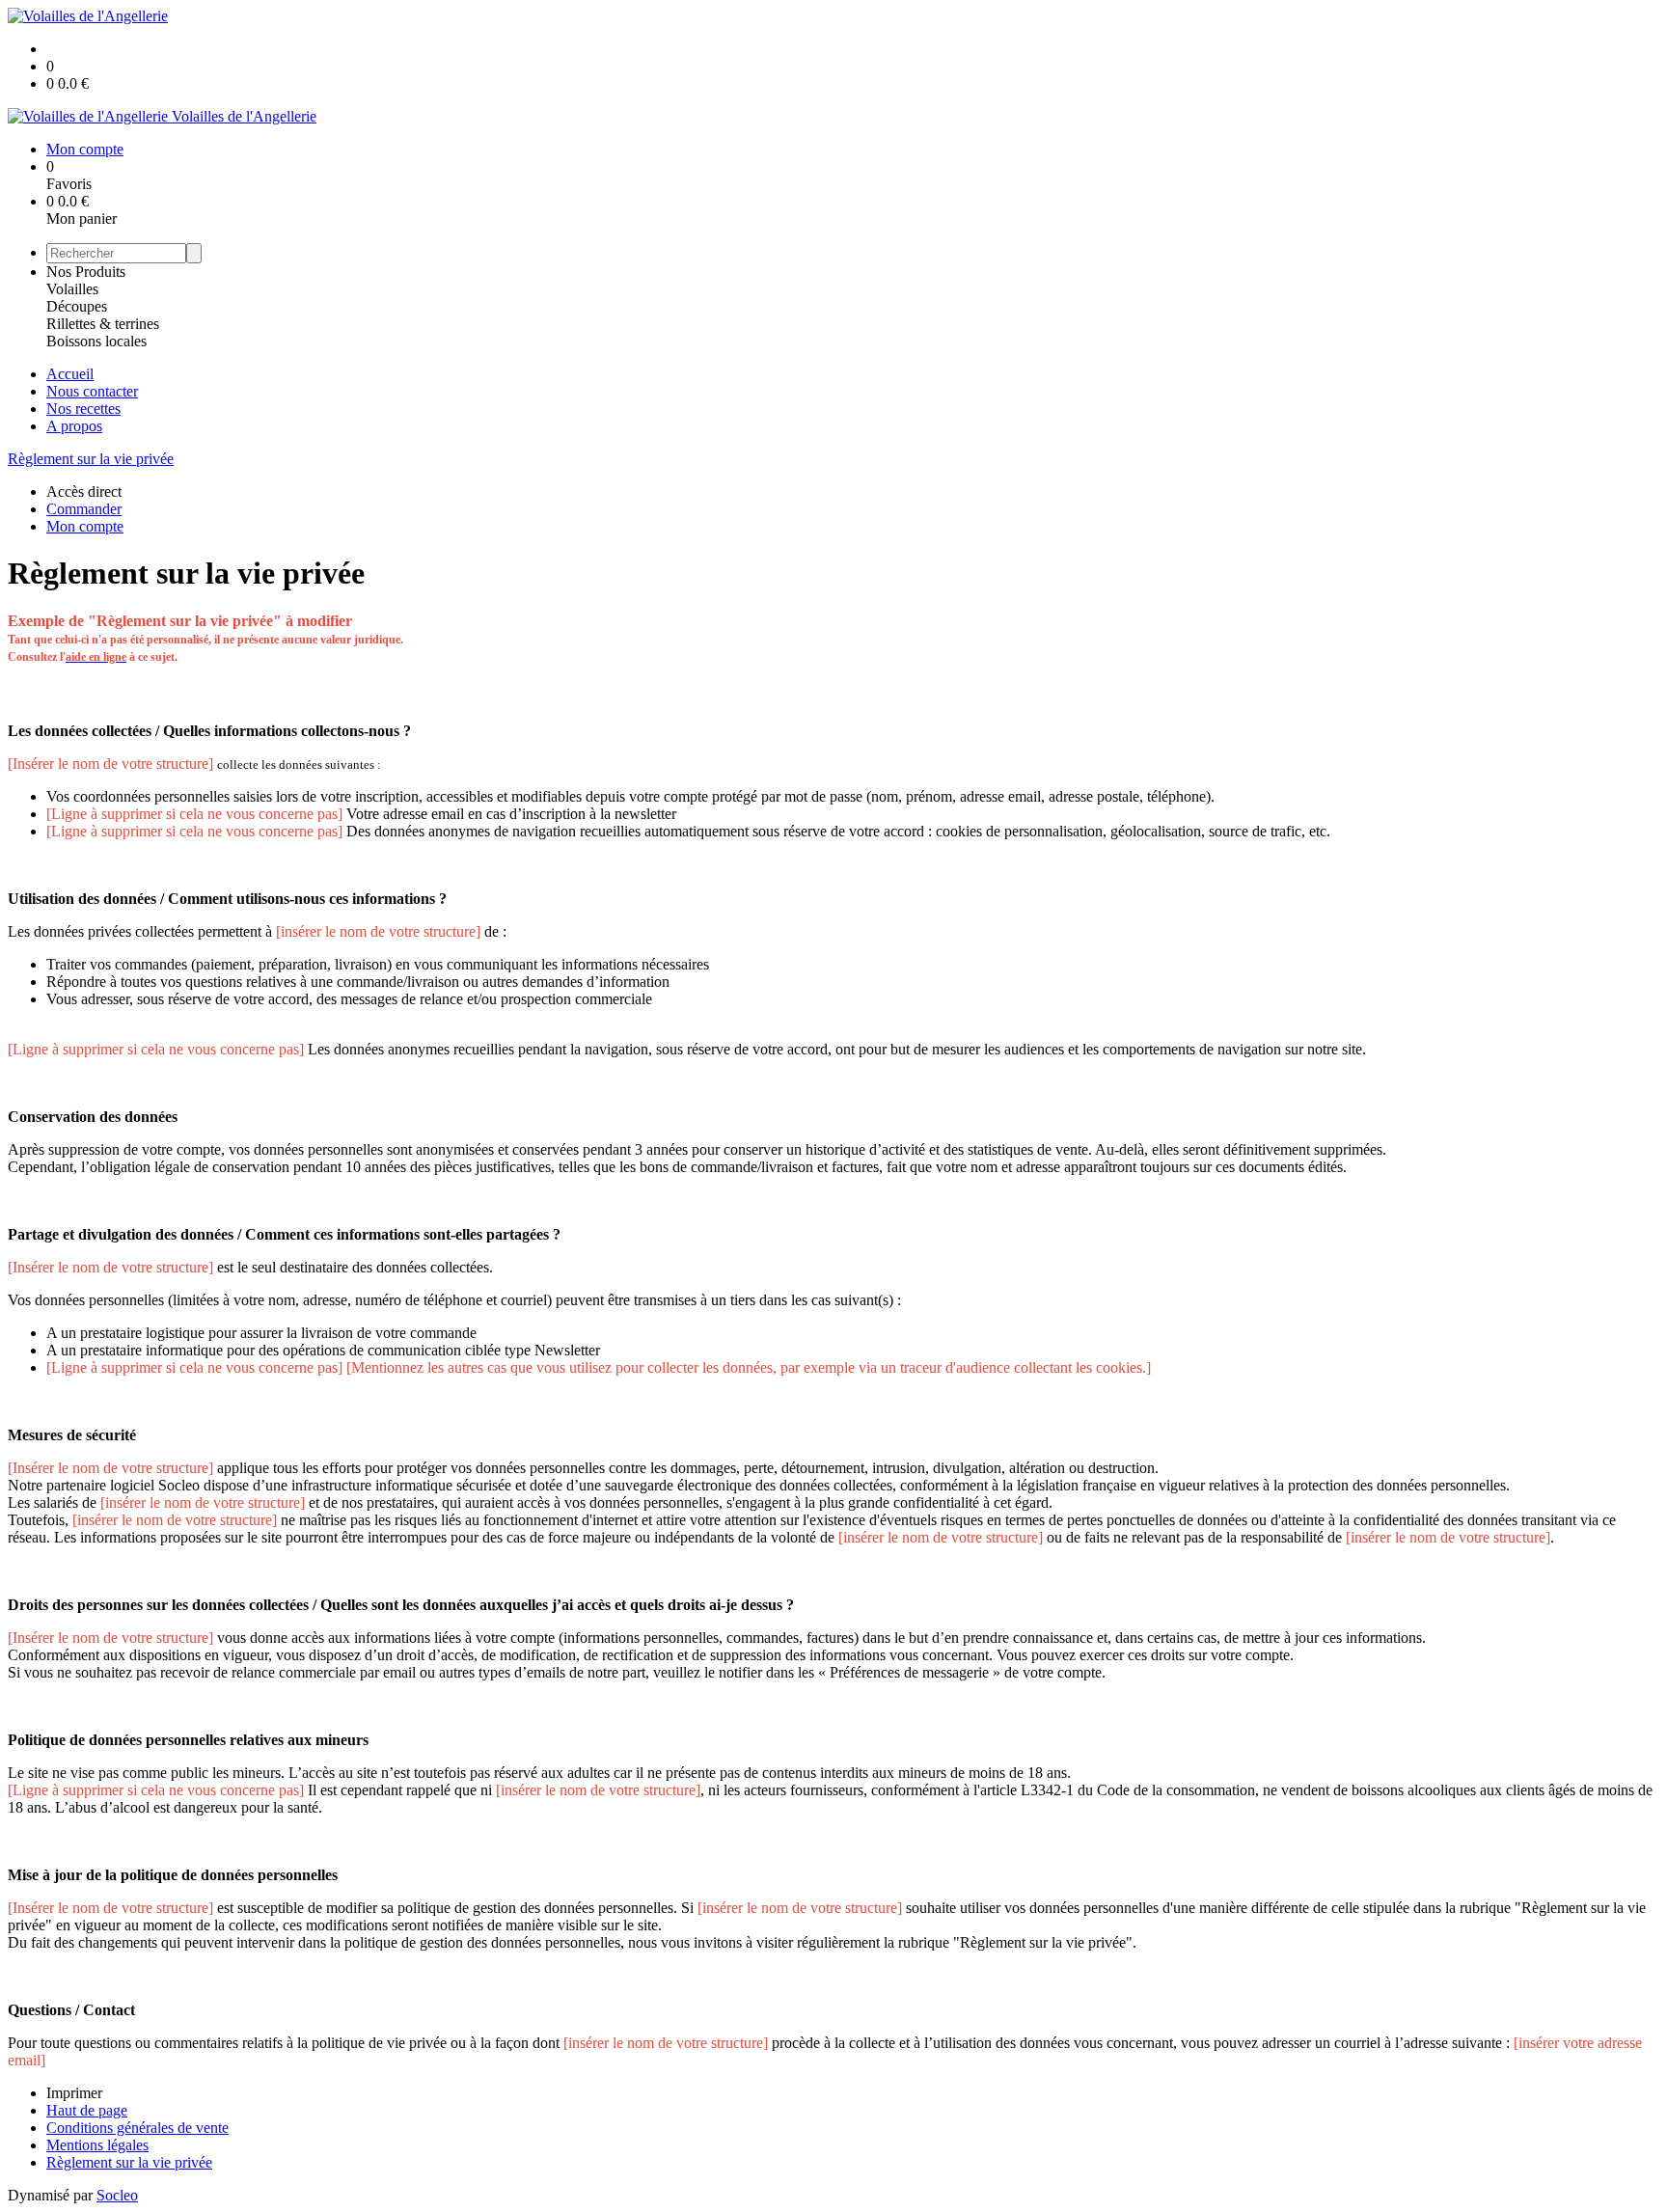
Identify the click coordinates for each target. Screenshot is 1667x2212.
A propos (74, 426)
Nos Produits (86, 272)
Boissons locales (96, 341)
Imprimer (74, 2093)
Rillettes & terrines (103, 324)
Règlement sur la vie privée (91, 459)
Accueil (70, 374)
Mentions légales (97, 2145)
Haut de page (87, 2110)
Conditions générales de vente (137, 2128)
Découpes (77, 306)
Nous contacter (92, 391)
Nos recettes (83, 409)
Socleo (117, 2195)
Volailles (72, 289)
